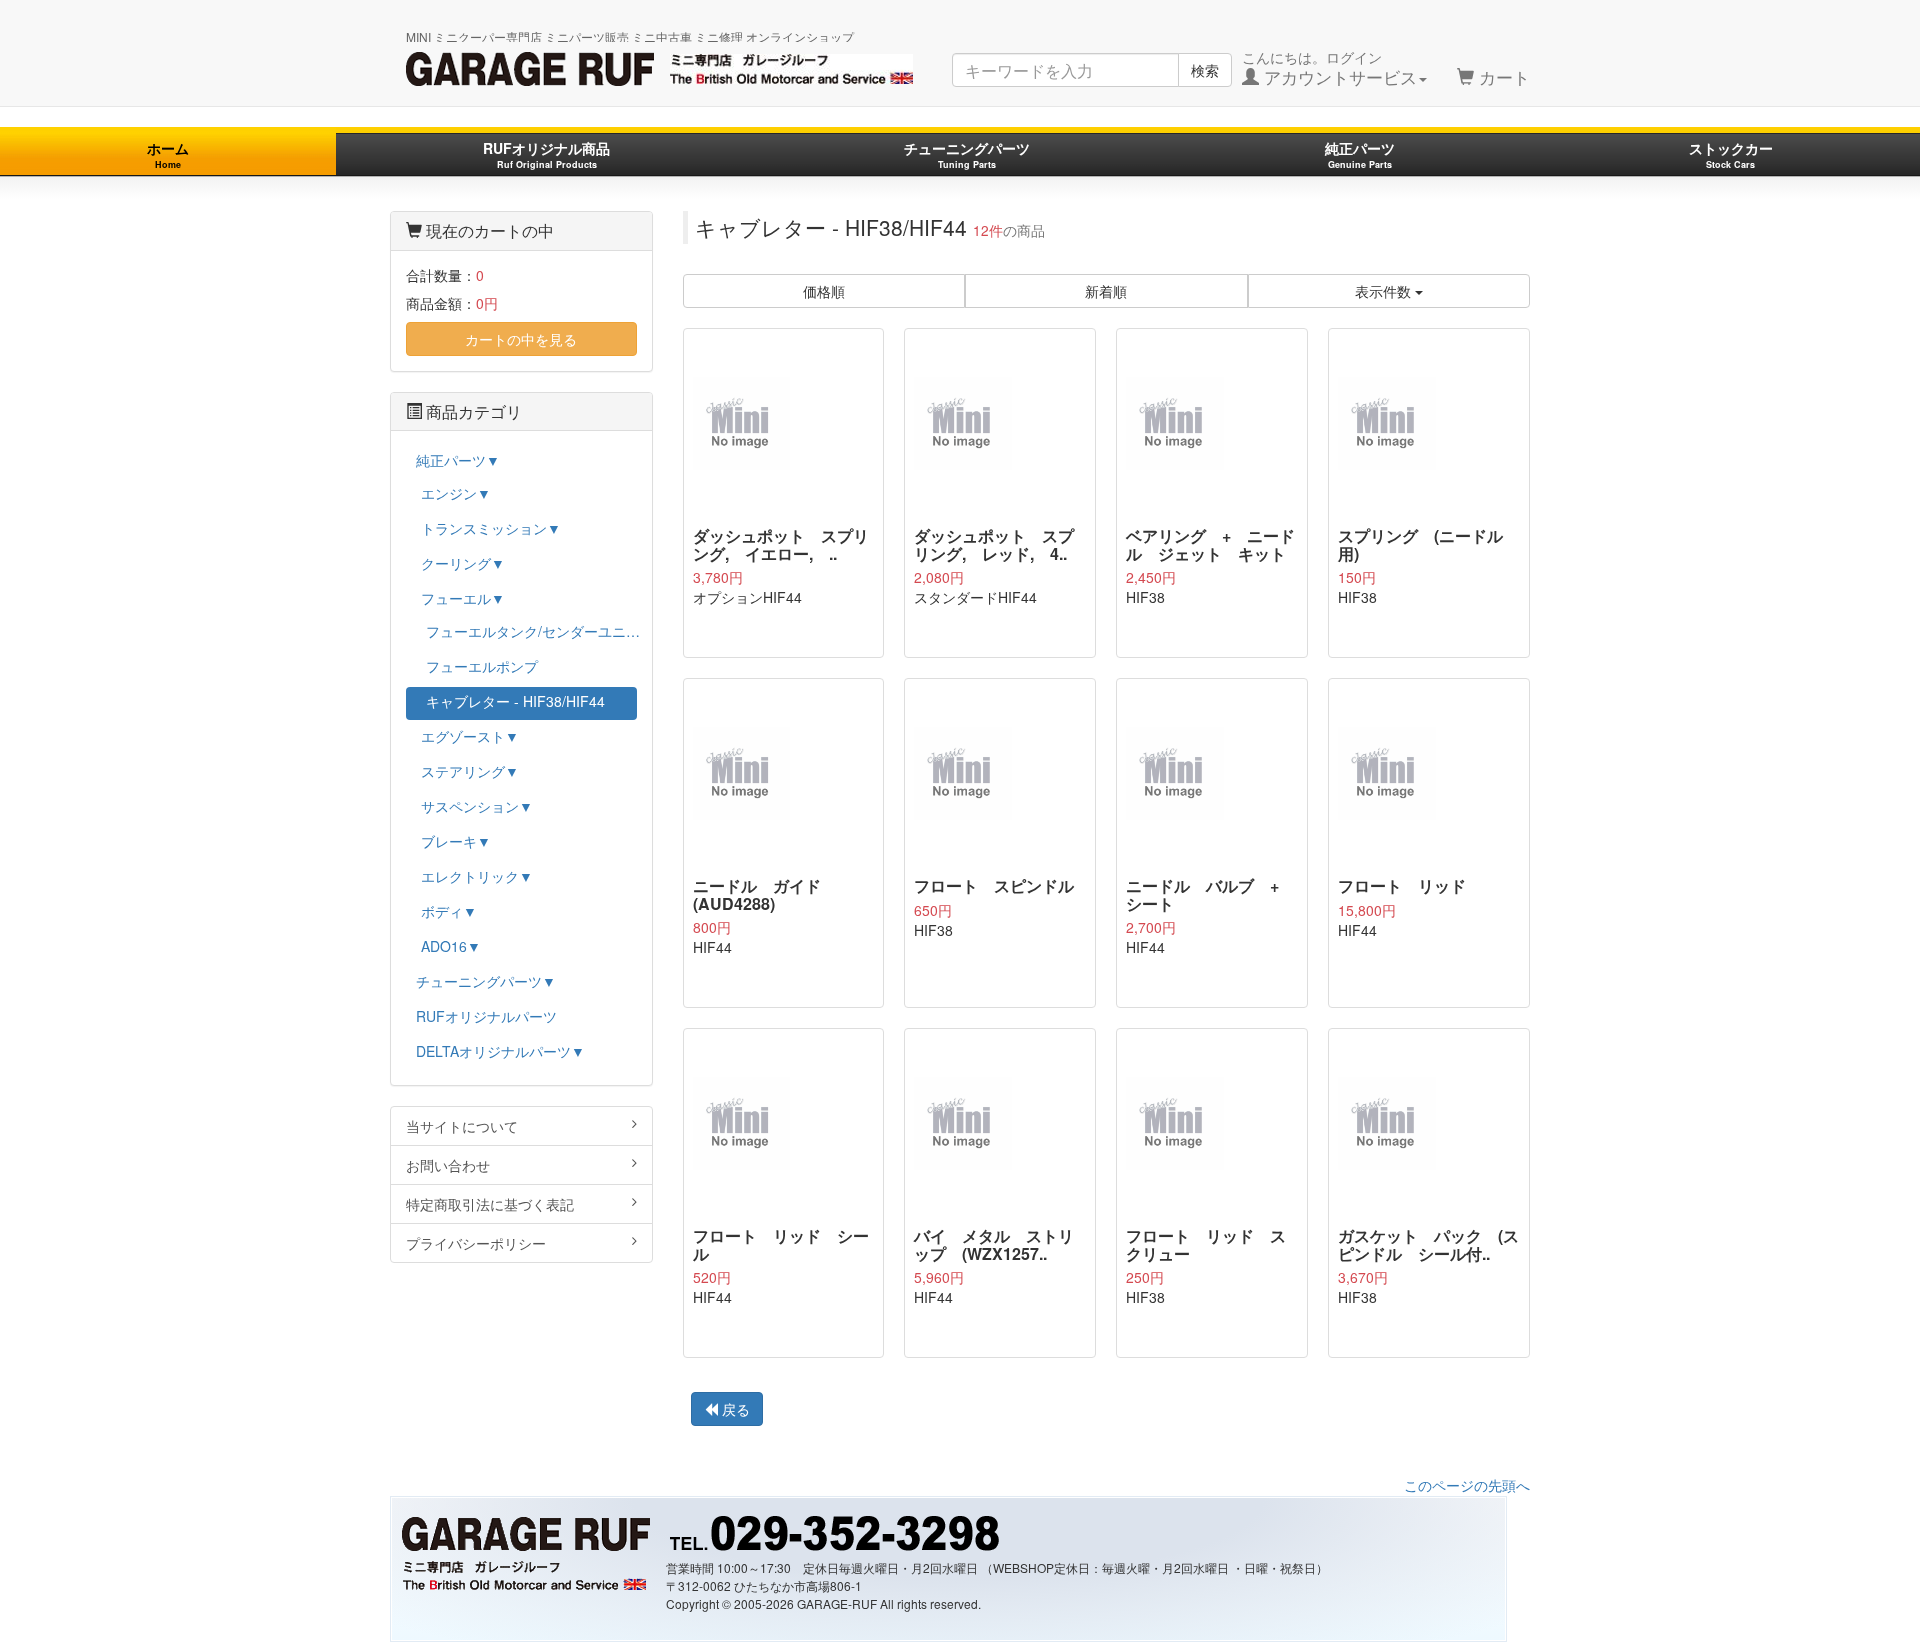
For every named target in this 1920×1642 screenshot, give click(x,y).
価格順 (824, 291)
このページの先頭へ (1467, 1485)
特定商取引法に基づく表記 (490, 1204)
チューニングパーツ (967, 154)
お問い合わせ (448, 1165)
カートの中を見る (521, 339)
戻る (734, 1409)
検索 (1205, 70)
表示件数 (1385, 291)
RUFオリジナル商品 (546, 154)
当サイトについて (462, 1126)
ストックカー (1731, 154)
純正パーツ (1360, 154)
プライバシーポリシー (476, 1243)
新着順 (1106, 291)
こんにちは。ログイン (1329, 68)
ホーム (168, 154)
